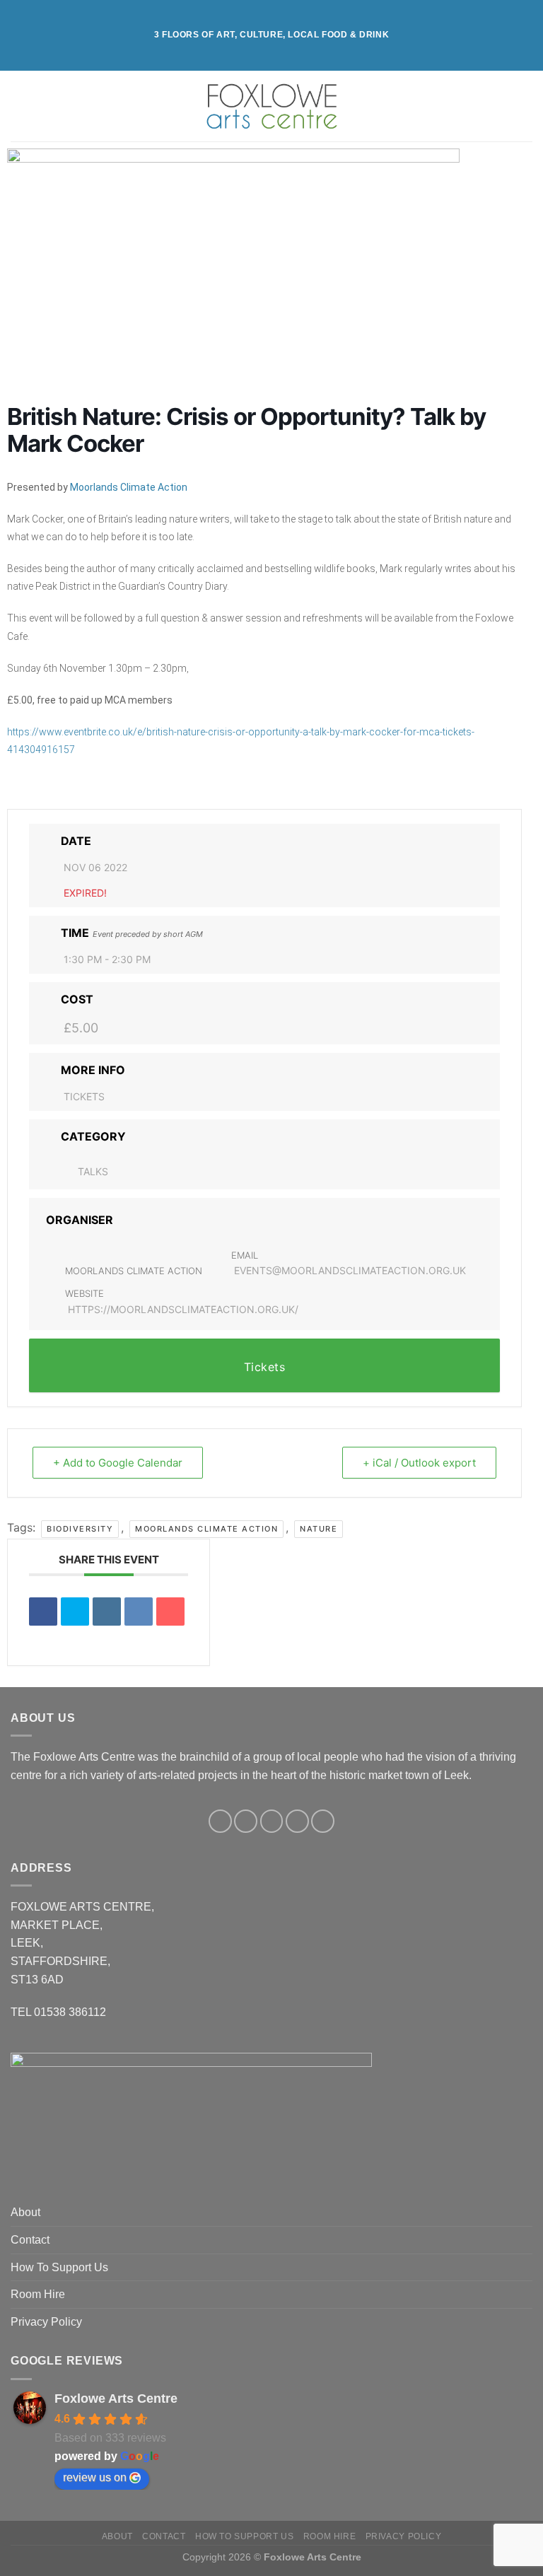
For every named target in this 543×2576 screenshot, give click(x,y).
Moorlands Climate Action (129, 487)
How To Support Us (59, 2267)
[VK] (139, 1612)
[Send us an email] (297, 1821)
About (25, 2212)
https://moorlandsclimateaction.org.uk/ (183, 1309)
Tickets (84, 1096)
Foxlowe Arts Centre (116, 2399)
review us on (95, 2477)
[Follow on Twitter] (272, 1821)
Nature (319, 1529)
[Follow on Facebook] (220, 1821)
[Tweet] (75, 1612)
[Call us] (323, 1821)
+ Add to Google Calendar (118, 1463)
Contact (30, 2240)
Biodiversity (80, 1529)
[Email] (170, 1612)
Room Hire (38, 2294)
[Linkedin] (107, 1612)
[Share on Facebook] (43, 1612)
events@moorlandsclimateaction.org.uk (350, 1270)
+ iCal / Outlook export (419, 1463)
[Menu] (19, 106)
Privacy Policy (46, 2322)
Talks (93, 1171)
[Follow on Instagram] (246, 1821)
